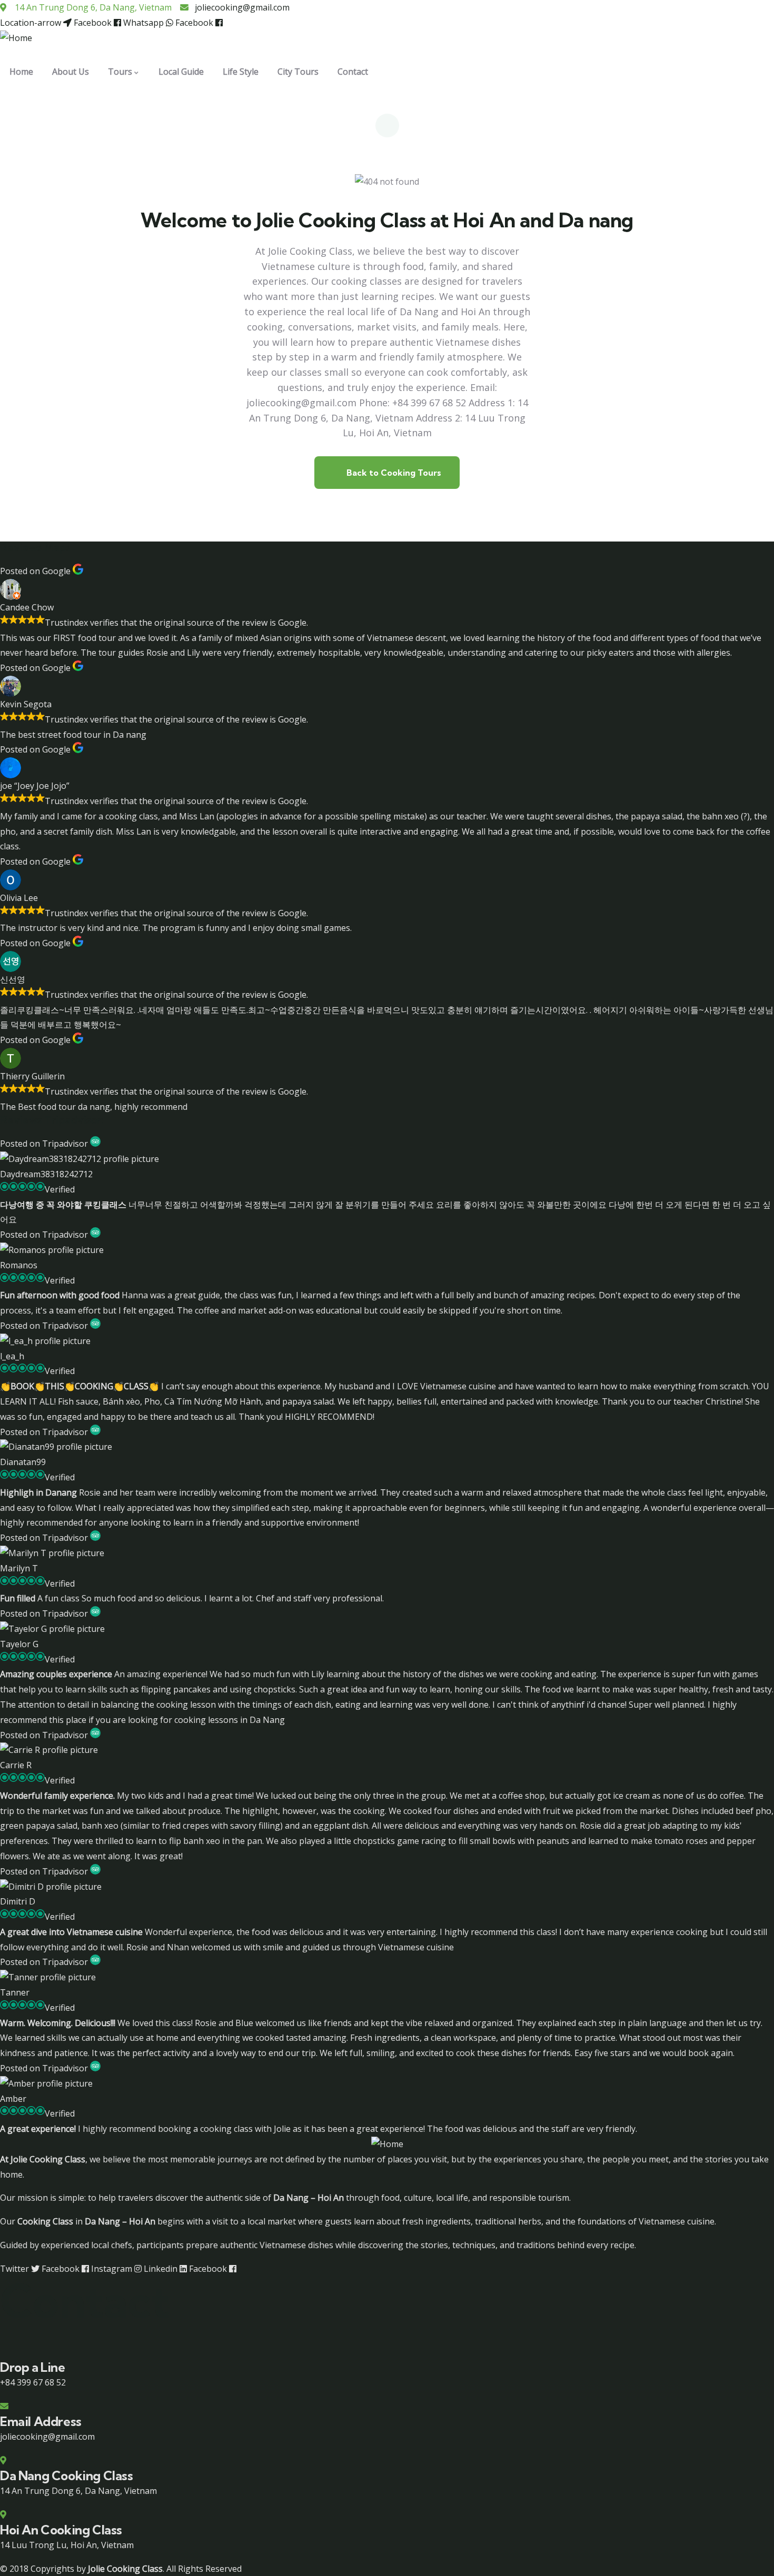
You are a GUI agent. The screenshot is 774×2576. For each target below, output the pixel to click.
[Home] (16, 38)
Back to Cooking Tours (393, 473)
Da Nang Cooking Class (67, 2475)
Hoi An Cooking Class (61, 2530)
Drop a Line (33, 2367)
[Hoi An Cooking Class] (3, 2514)
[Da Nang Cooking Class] (3, 2460)
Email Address (41, 2421)
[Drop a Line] (4, 2352)
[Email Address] (4, 2406)
